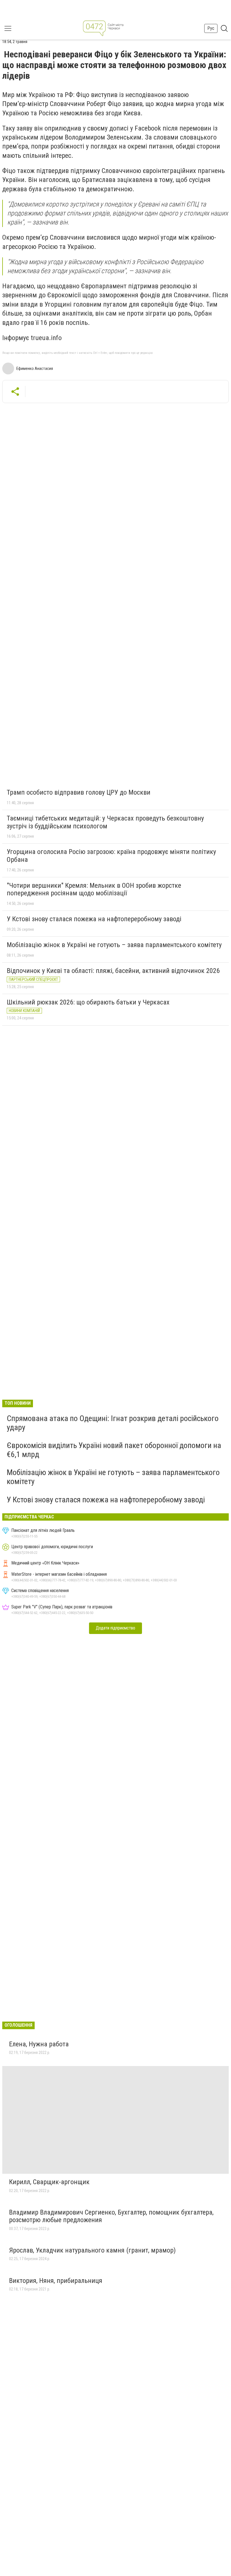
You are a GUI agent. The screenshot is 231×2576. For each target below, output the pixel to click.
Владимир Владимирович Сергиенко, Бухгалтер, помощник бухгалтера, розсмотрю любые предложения (111, 2216)
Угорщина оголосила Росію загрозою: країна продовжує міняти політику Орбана (111, 856)
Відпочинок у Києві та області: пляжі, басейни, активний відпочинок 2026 (113, 971)
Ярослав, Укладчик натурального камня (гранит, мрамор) (92, 2250)
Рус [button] (211, 28)
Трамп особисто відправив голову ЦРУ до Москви (79, 792)
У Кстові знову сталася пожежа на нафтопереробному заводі (94, 919)
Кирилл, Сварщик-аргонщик (49, 2182)
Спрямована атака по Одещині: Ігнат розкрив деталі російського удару (113, 1423)
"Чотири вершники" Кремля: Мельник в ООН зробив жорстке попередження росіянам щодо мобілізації (94, 889)
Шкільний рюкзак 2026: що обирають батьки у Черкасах (88, 1002)
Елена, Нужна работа (39, 2044)
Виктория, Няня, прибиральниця (56, 2281)
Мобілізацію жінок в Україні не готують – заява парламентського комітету (114, 945)
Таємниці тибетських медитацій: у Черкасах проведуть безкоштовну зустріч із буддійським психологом (105, 822)
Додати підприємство (115, 1628)
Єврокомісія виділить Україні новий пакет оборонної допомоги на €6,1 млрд (114, 1450)
